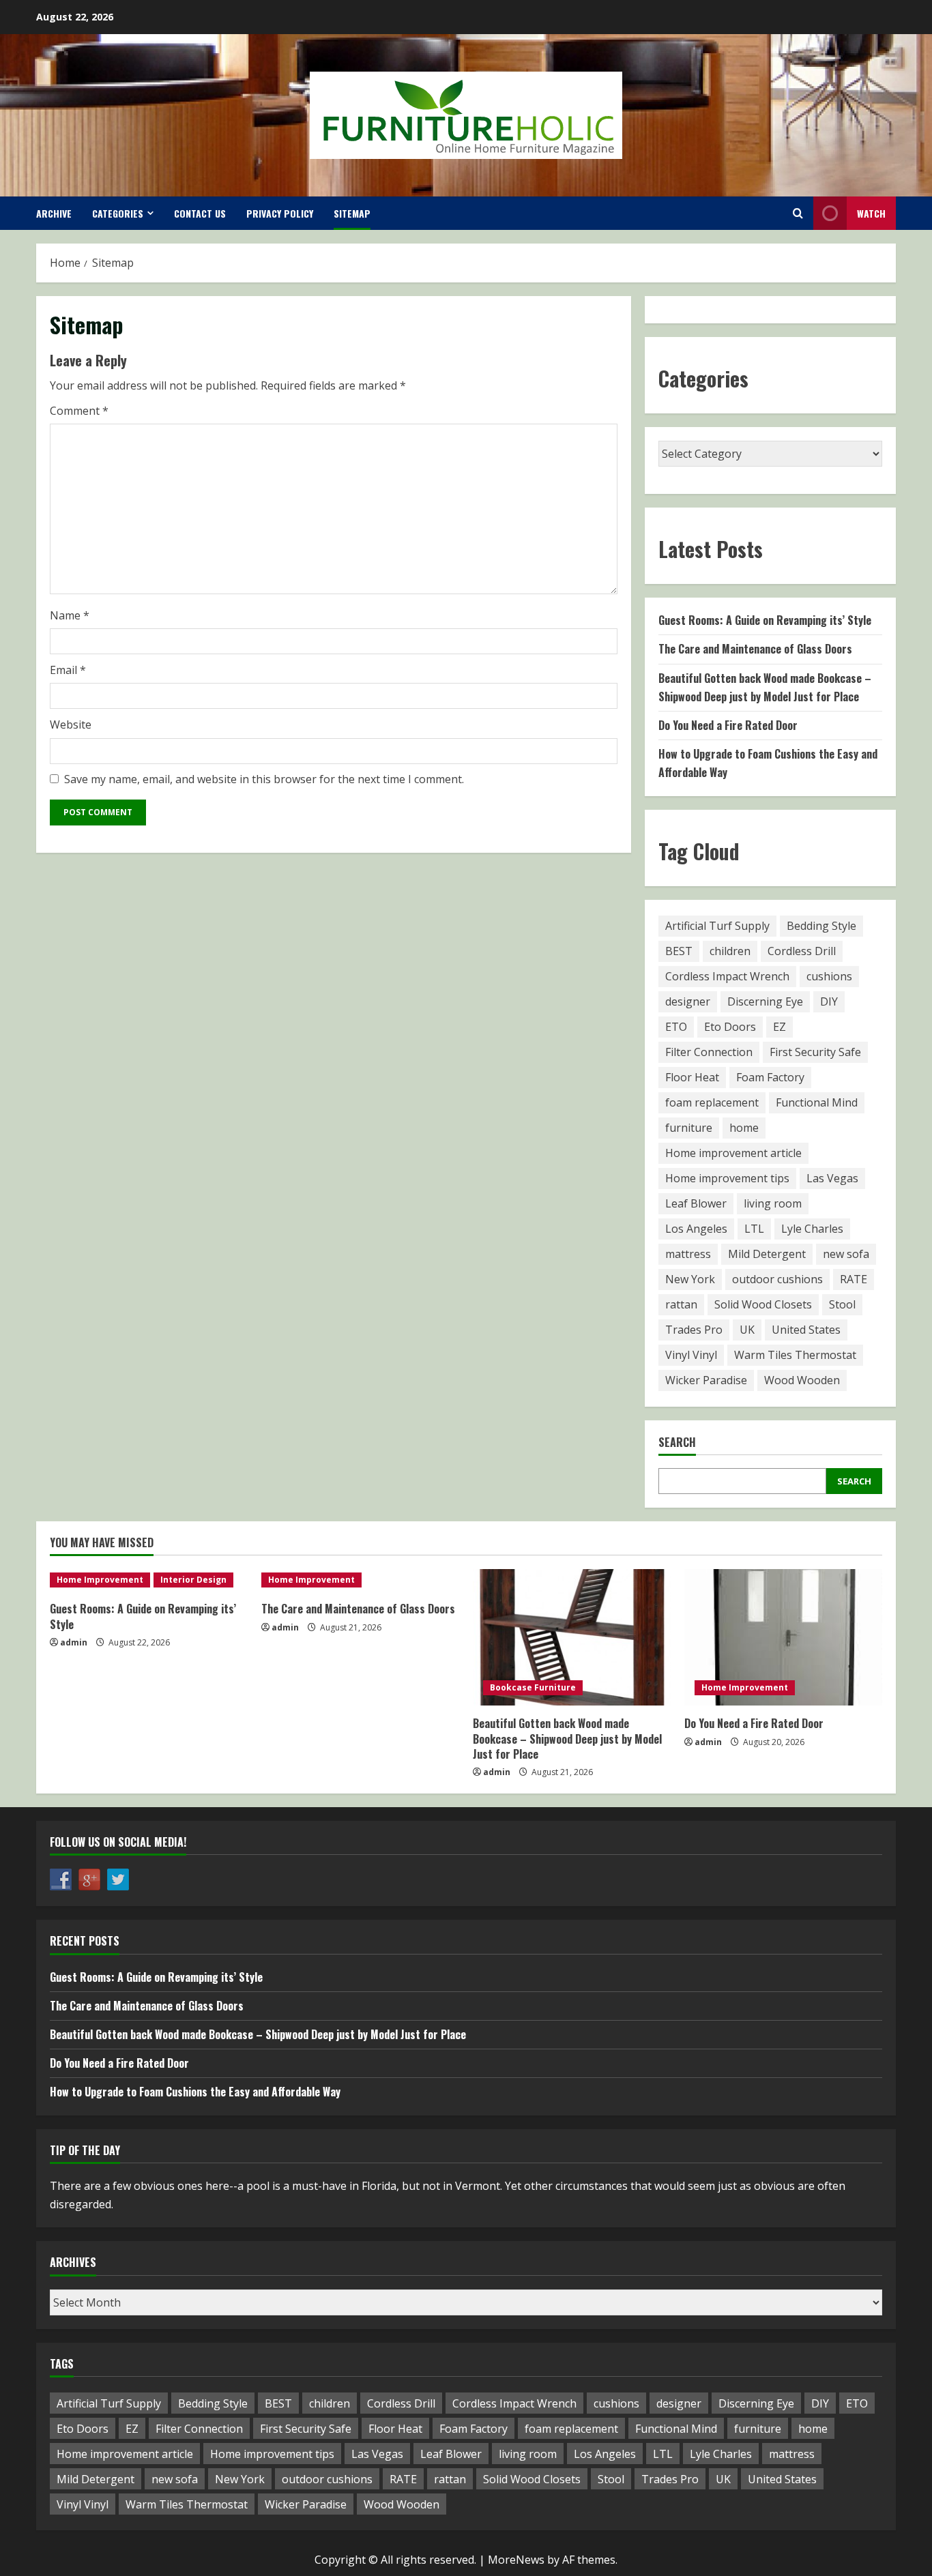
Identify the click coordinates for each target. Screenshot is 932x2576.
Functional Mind (817, 1102)
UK (747, 1330)
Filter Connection (709, 1052)
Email (68, 670)
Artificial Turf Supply (717, 926)
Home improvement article (733, 1153)
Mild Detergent (767, 1254)
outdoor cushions (777, 1279)
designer (688, 1001)
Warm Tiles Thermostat (795, 1355)
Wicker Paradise (706, 1380)
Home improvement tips (727, 1178)
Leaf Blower (696, 1203)
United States (806, 1330)
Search (677, 1443)
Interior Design (193, 1580)
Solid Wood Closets (763, 1304)
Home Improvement (100, 1580)
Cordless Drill (802, 951)
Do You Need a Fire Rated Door (728, 725)
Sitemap (352, 213)
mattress (688, 1254)
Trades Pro (694, 1330)
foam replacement (712, 1102)
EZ (780, 1027)
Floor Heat (692, 1077)
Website (71, 724)
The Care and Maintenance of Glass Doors (755, 649)
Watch (871, 213)
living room (773, 1203)
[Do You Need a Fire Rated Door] (783, 1637)
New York (690, 1279)
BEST (679, 951)
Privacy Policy (280, 213)
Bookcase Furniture (533, 1687)
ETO (676, 1027)
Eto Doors (730, 1027)
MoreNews (516, 2560)
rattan (681, 1304)
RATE (854, 1279)
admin (74, 1642)
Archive (54, 213)
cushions (829, 976)
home (744, 1128)
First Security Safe (815, 1052)
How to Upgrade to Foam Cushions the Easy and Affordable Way (195, 2092)
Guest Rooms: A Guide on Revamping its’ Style (765, 620)
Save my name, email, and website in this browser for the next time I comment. (264, 779)
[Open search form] (798, 213)
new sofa (846, 1254)
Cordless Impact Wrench (727, 976)
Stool (842, 1304)
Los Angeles (696, 1229)
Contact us (200, 213)
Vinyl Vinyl (691, 1355)
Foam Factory (770, 1077)
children (730, 951)
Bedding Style (821, 926)
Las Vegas (832, 1178)
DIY (829, 1001)
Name (70, 615)
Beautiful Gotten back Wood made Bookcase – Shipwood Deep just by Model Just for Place (567, 1739)
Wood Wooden (802, 1380)
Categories (118, 213)
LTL (754, 1229)
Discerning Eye (765, 1001)
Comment (79, 411)
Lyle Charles (812, 1229)
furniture (689, 1128)
